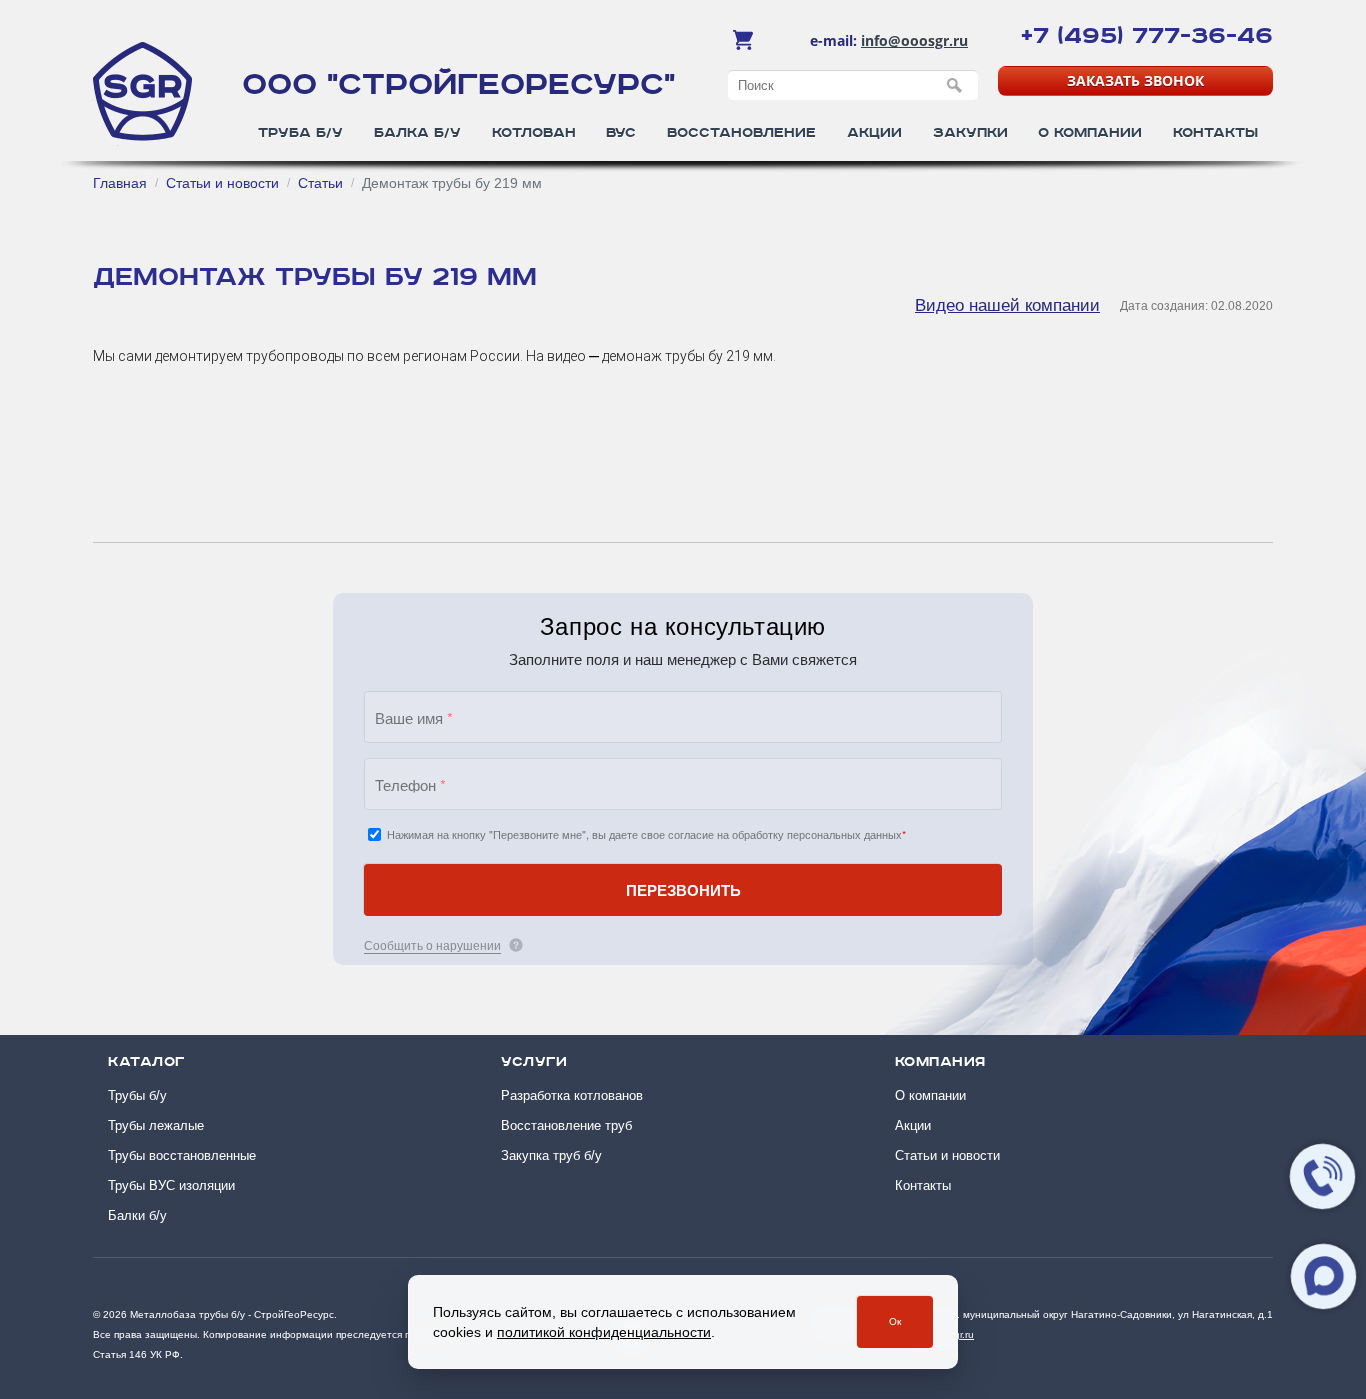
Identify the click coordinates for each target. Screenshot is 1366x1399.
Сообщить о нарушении (432, 944)
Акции (874, 133)
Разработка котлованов (572, 1095)
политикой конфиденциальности (604, 1332)
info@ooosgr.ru (914, 40)
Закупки (970, 133)
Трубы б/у (137, 1095)
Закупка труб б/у (551, 1155)
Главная (120, 183)
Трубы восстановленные (182, 1155)
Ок (895, 1321)
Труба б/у (300, 133)
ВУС (621, 133)
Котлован (534, 133)
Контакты (1215, 133)
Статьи (320, 183)
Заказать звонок (1135, 80)
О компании (1090, 133)
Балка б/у (417, 133)
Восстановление (741, 133)
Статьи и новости (222, 183)
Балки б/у (137, 1215)
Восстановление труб (566, 1125)
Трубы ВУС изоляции (171, 1185)
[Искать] (955, 86)
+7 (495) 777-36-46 (1147, 36)
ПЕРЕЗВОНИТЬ (683, 890)
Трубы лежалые (156, 1125)
